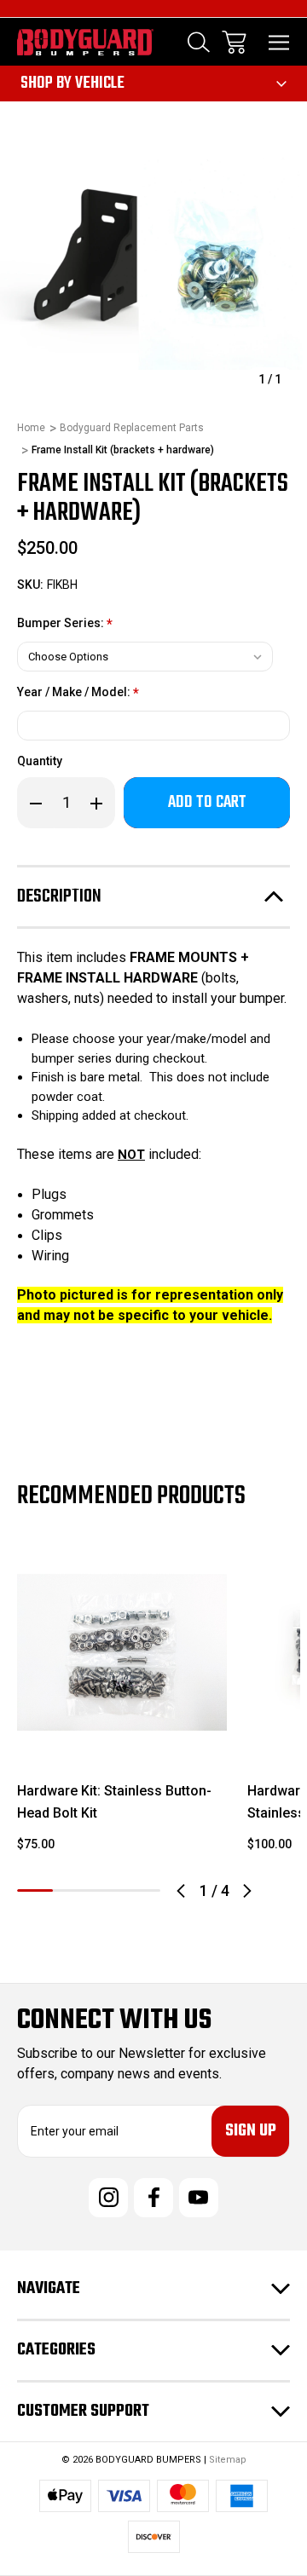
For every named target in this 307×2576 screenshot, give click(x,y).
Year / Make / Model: (78, 693)
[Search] (199, 42)
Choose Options (122, 1735)
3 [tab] (107, 1890)
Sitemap (228, 2460)
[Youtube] (199, 2198)
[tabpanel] (122, 1707)
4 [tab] (142, 1890)
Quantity (40, 761)
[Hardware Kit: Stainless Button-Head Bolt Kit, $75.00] (122, 1652)
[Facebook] (153, 2198)
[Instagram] (108, 2198)
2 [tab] (71, 1890)
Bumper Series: (65, 624)
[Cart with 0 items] (234, 42)
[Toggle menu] (279, 42)
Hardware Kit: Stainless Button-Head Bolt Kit (114, 1802)
